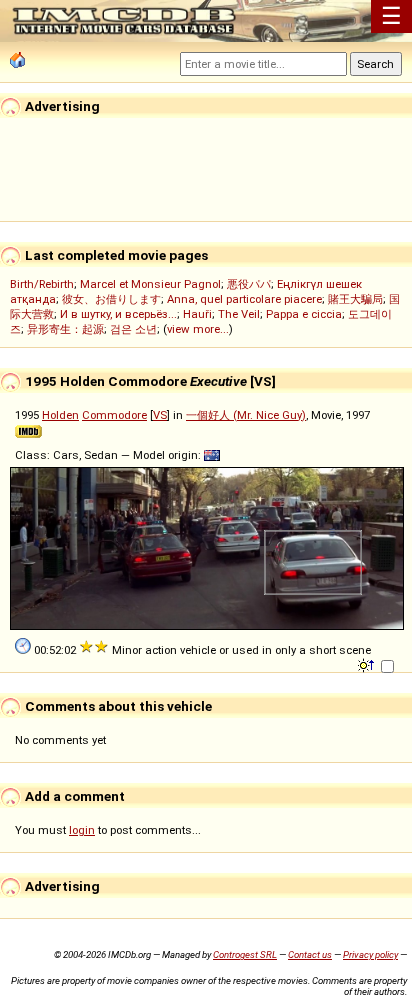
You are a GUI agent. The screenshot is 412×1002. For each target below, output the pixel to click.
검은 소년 (133, 329)
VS (160, 415)
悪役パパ (249, 284)
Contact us (310, 954)
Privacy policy (370, 954)
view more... (198, 329)
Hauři (197, 314)
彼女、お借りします (111, 299)
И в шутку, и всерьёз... (118, 314)
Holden (60, 415)
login (82, 830)
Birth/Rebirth (42, 284)
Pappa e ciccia (304, 314)
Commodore (114, 415)
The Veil (239, 314)
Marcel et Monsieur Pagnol (150, 284)
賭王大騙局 (355, 299)
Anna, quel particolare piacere (244, 299)
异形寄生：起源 (65, 329)
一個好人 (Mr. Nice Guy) (246, 415)
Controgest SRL (245, 954)
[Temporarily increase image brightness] (367, 664)
